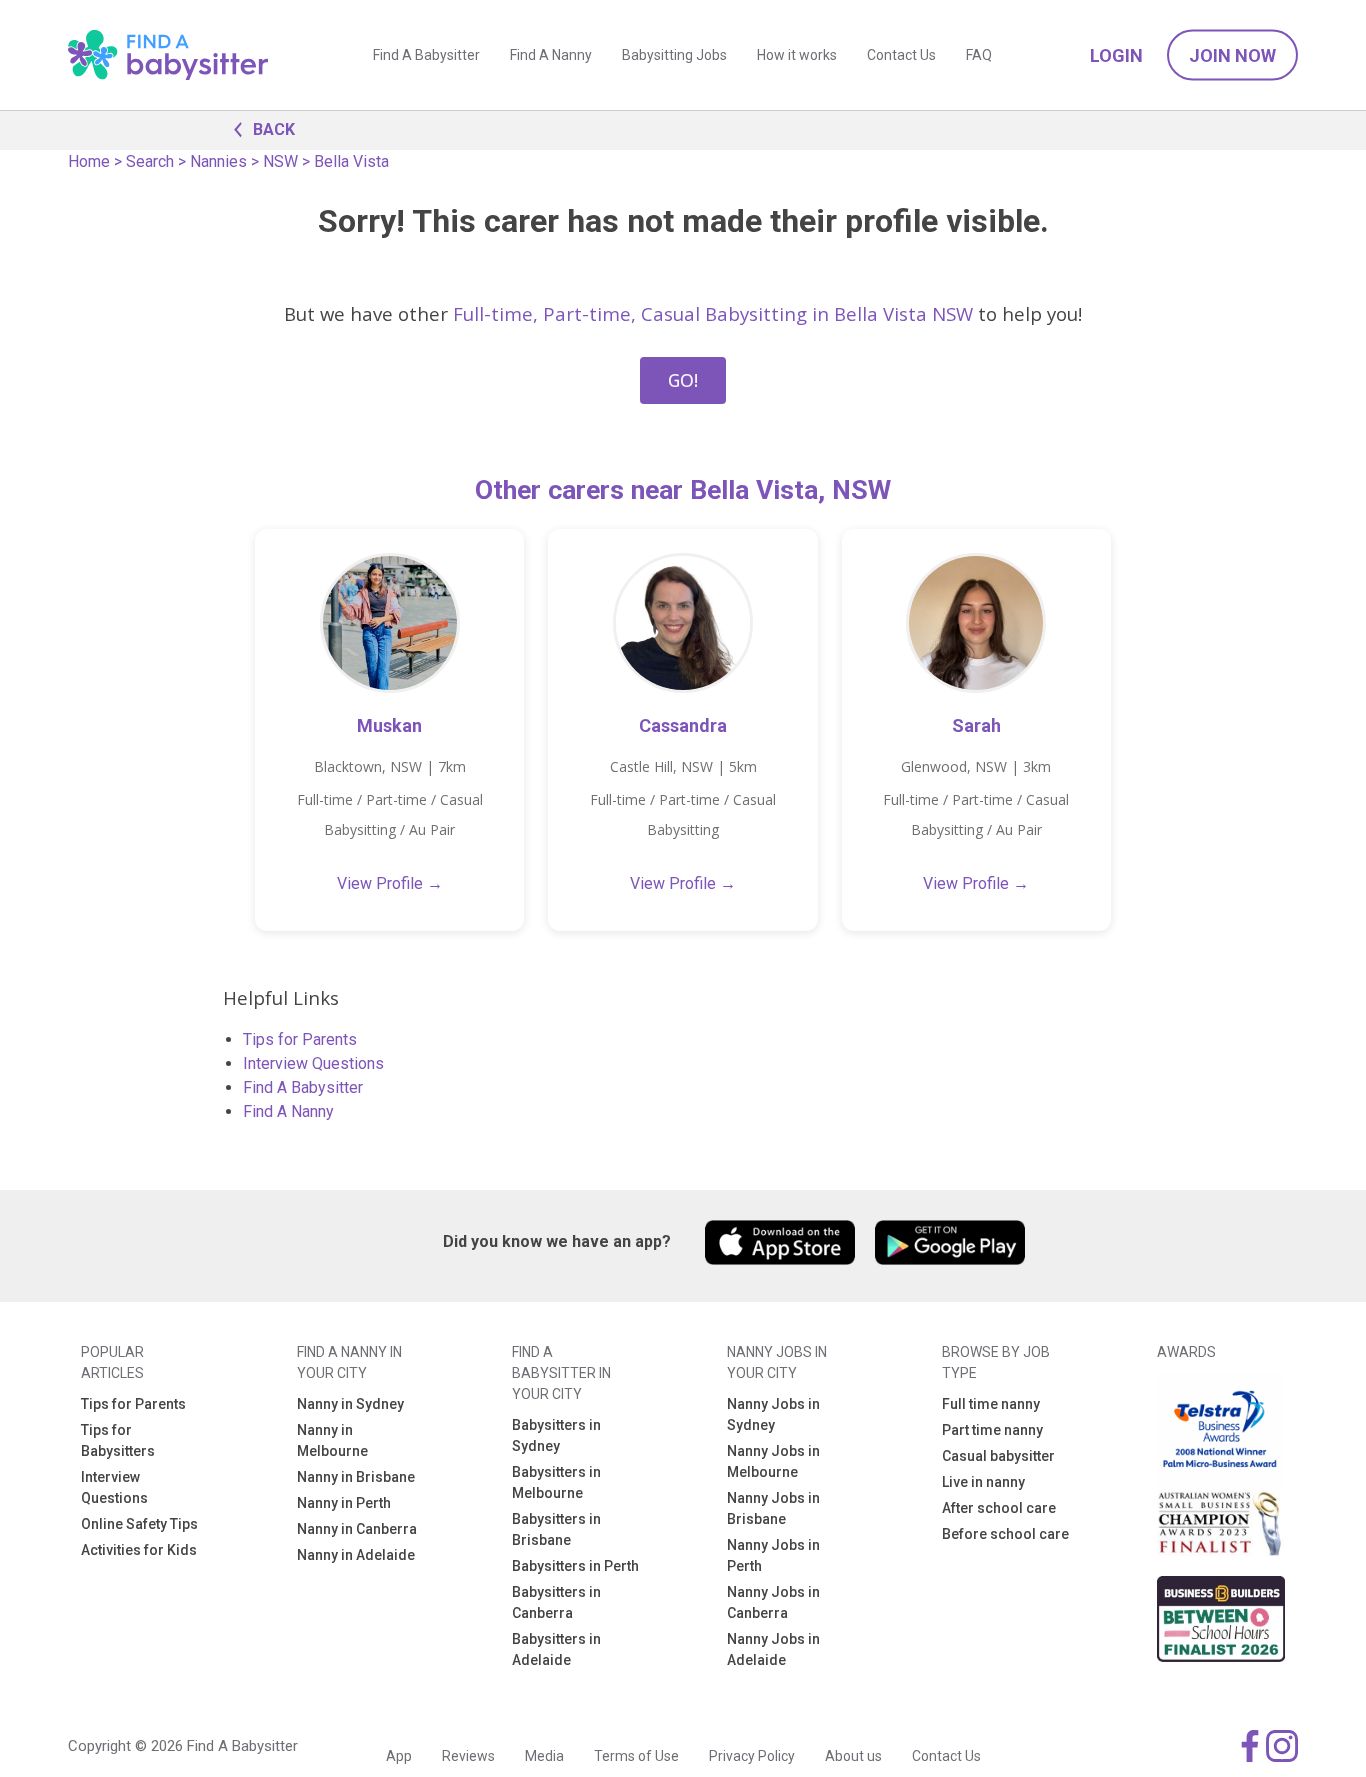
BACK (274, 129)
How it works (797, 55)
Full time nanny (991, 1404)
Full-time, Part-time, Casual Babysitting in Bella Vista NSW (713, 313)
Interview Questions (313, 1063)
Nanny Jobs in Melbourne (773, 1461)
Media (544, 1756)
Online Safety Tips (139, 1524)
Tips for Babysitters (118, 1440)
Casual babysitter (998, 1456)
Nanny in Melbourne (332, 1440)
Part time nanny (992, 1430)
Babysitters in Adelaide (556, 1649)
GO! (683, 380)
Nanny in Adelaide (356, 1555)
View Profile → (390, 883)
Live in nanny (983, 1482)
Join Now (1232, 55)
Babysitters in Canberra (556, 1602)
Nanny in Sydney (350, 1404)
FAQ (979, 55)
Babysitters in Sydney (556, 1435)
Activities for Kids (139, 1550)
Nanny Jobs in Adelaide (773, 1649)
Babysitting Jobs (674, 55)
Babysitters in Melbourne (556, 1482)
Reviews (468, 1756)
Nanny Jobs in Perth (773, 1555)
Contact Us (901, 55)
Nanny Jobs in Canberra (773, 1602)
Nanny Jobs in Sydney (773, 1414)
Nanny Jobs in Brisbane (773, 1508)
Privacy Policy (752, 1756)
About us (853, 1756)
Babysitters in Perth (575, 1566)
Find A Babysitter (426, 55)
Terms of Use (636, 1756)
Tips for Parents (300, 1039)
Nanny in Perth (344, 1503)
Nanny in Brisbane (356, 1477)
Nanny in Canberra (357, 1529)
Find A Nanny (551, 55)
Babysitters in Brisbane (556, 1529)
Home (89, 161)
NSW (280, 161)
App (399, 1756)
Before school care (1005, 1534)
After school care (999, 1508)
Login (1116, 55)
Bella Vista (351, 161)
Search (150, 161)
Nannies (218, 161)
